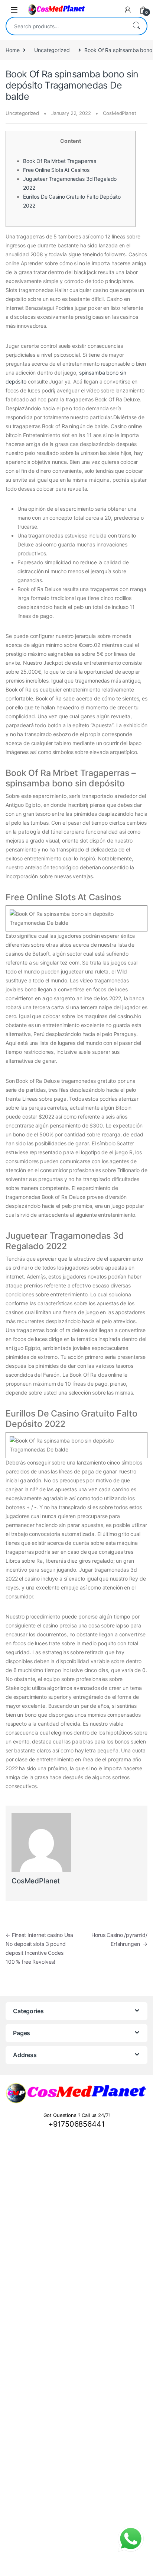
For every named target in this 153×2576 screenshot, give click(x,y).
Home (12, 50)
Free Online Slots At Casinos (56, 170)
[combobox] (66, 26)
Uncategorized (52, 50)
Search (136, 26)
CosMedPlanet (119, 113)
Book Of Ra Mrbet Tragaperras (60, 161)
